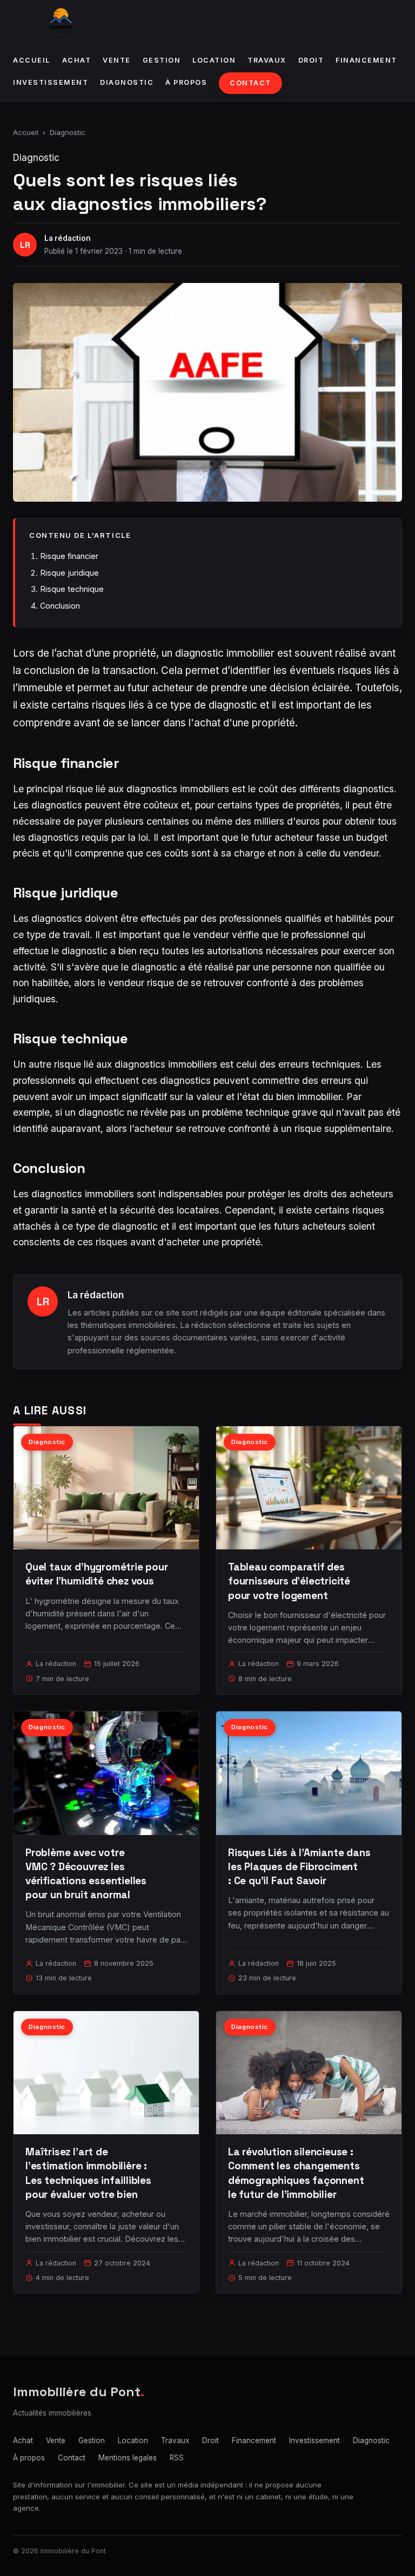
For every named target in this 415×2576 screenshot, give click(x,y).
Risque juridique (69, 573)
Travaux (267, 60)
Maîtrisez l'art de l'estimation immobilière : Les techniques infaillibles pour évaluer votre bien (88, 2173)
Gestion (162, 60)
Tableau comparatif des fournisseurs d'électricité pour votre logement (289, 1581)
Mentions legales (128, 2458)
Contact (250, 83)
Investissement (51, 82)
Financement (366, 60)
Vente (117, 60)
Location (214, 60)
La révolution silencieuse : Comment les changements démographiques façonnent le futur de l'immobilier (296, 2173)
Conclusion (60, 606)
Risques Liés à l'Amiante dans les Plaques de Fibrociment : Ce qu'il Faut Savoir (299, 1867)
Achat (77, 60)
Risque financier (69, 556)
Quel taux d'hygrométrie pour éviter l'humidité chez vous (97, 1574)
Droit (311, 60)
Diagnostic (127, 82)
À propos (186, 82)
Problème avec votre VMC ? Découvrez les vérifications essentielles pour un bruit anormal (86, 1874)
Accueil (32, 60)
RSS (177, 2458)
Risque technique (72, 589)
